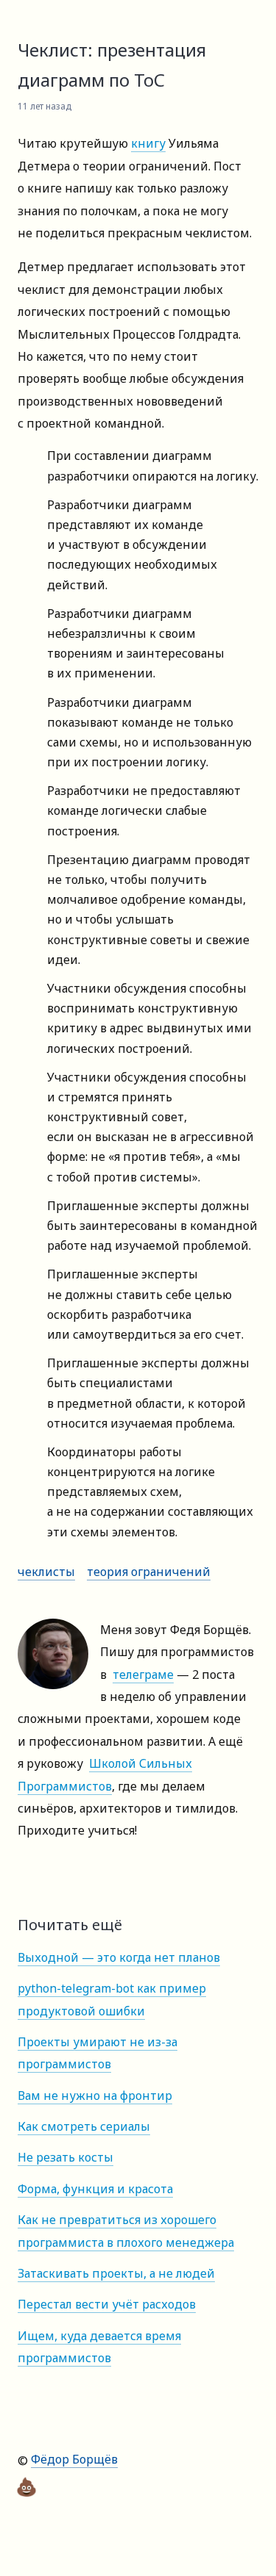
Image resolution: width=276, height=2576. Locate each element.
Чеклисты (46, 1572)
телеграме (143, 1674)
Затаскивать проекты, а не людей (116, 2273)
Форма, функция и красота (95, 2189)
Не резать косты (66, 2157)
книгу (148, 143)
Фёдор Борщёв (74, 2459)
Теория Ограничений (149, 1572)
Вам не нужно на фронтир (95, 2095)
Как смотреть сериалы (84, 2126)
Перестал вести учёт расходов (107, 2304)
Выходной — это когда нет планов (119, 1957)
